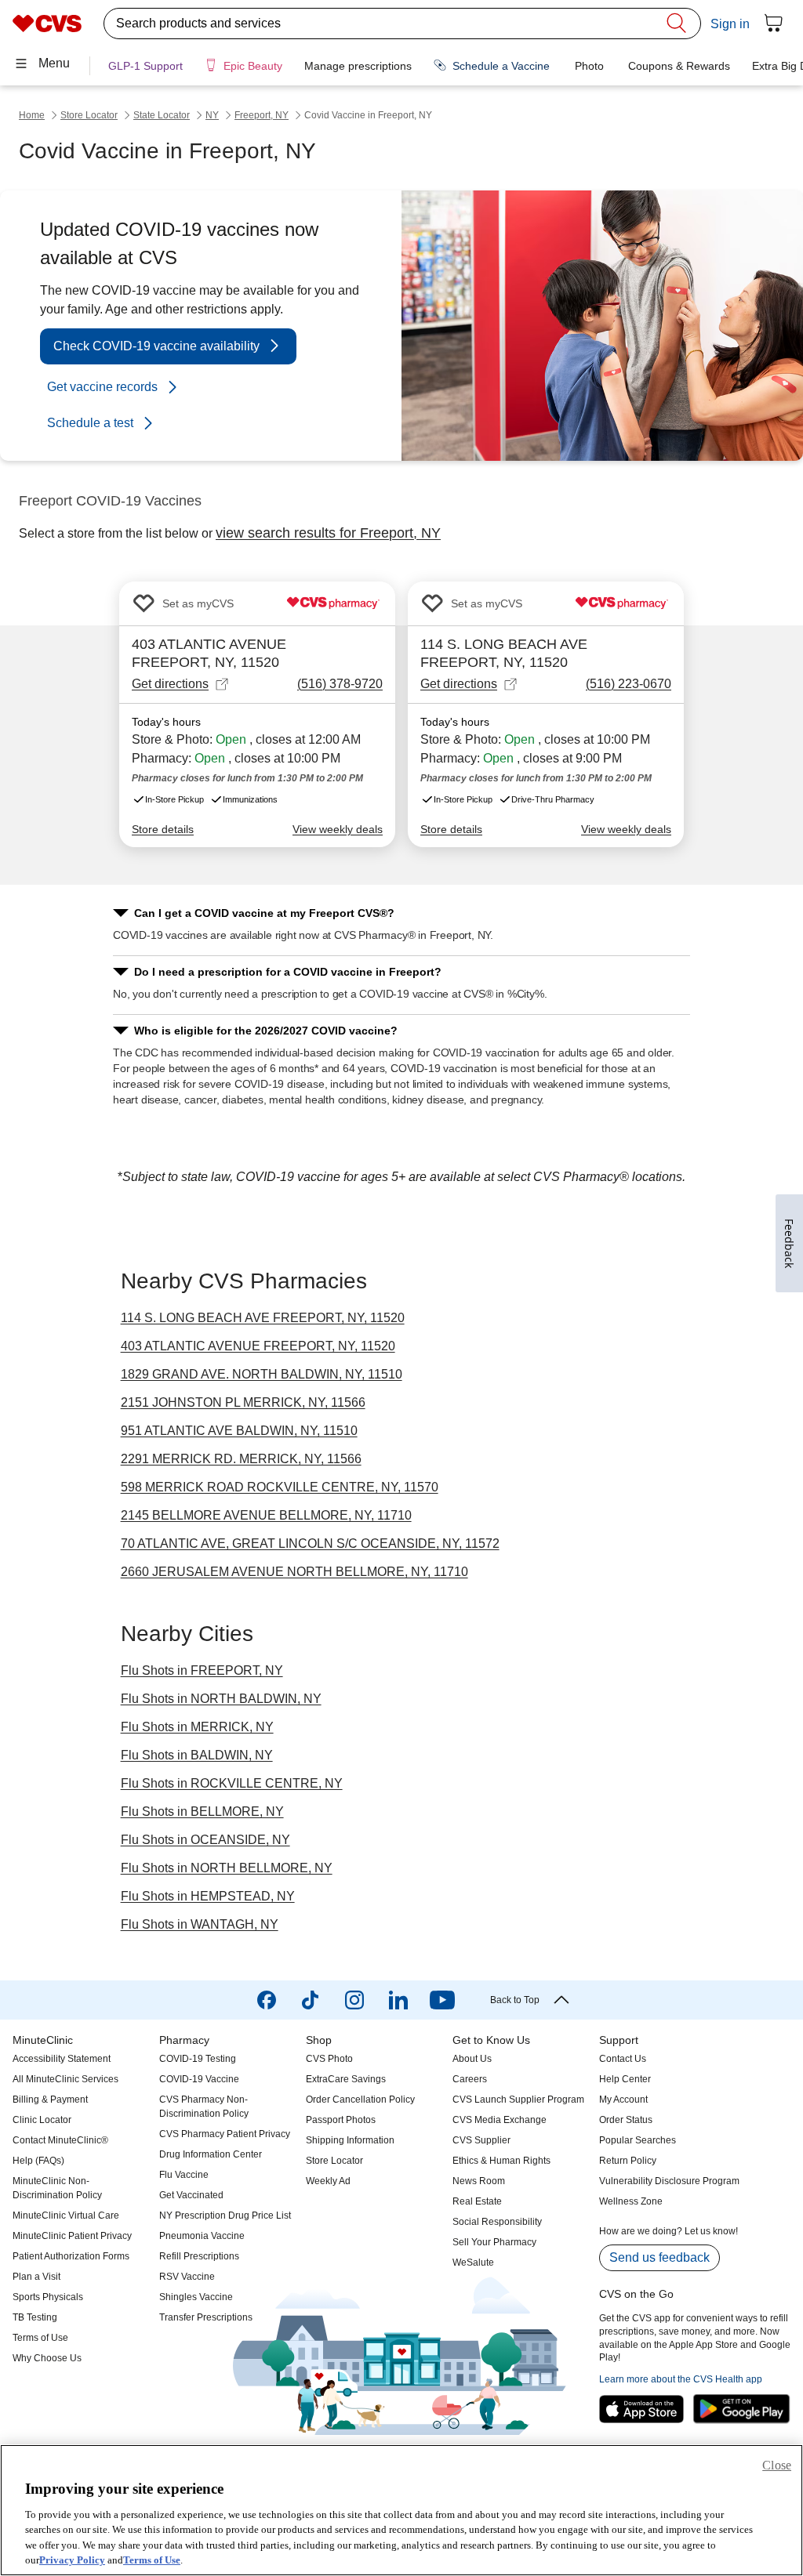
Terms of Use (152, 2560)
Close (777, 2465)
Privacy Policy (72, 2560)
